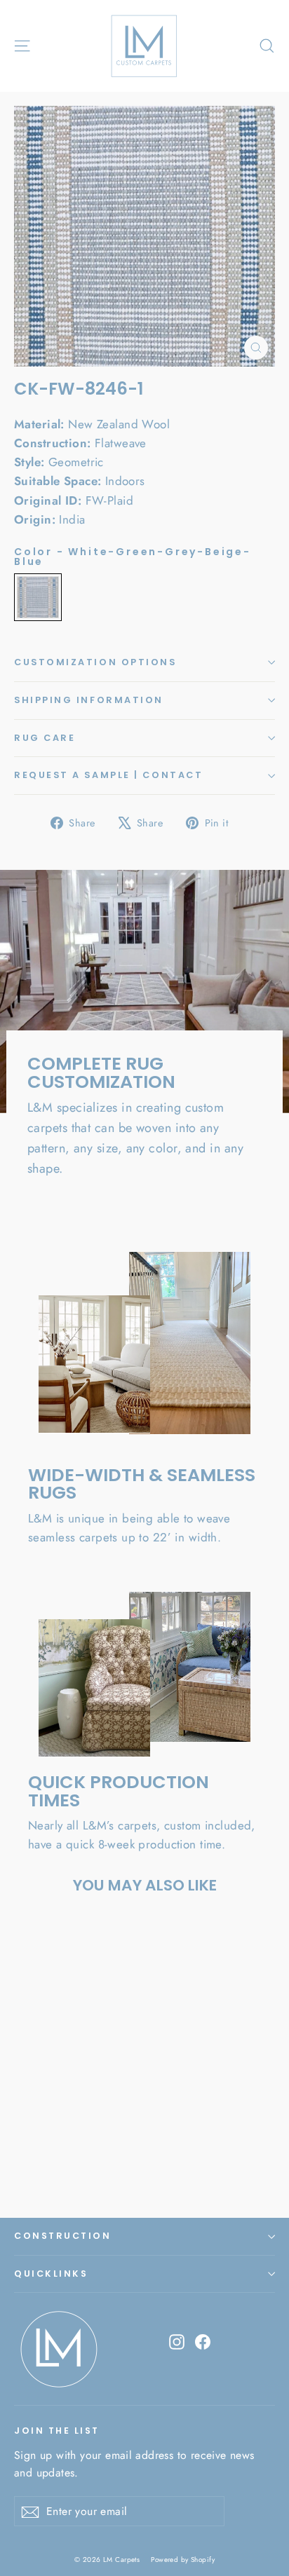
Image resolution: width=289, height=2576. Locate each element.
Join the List (57, 2430)
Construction (62, 2236)
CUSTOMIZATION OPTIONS (95, 662)
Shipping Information (89, 700)
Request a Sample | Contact (108, 775)
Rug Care (45, 738)
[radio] (38, 597)
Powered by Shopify (183, 2560)
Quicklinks (51, 2274)
